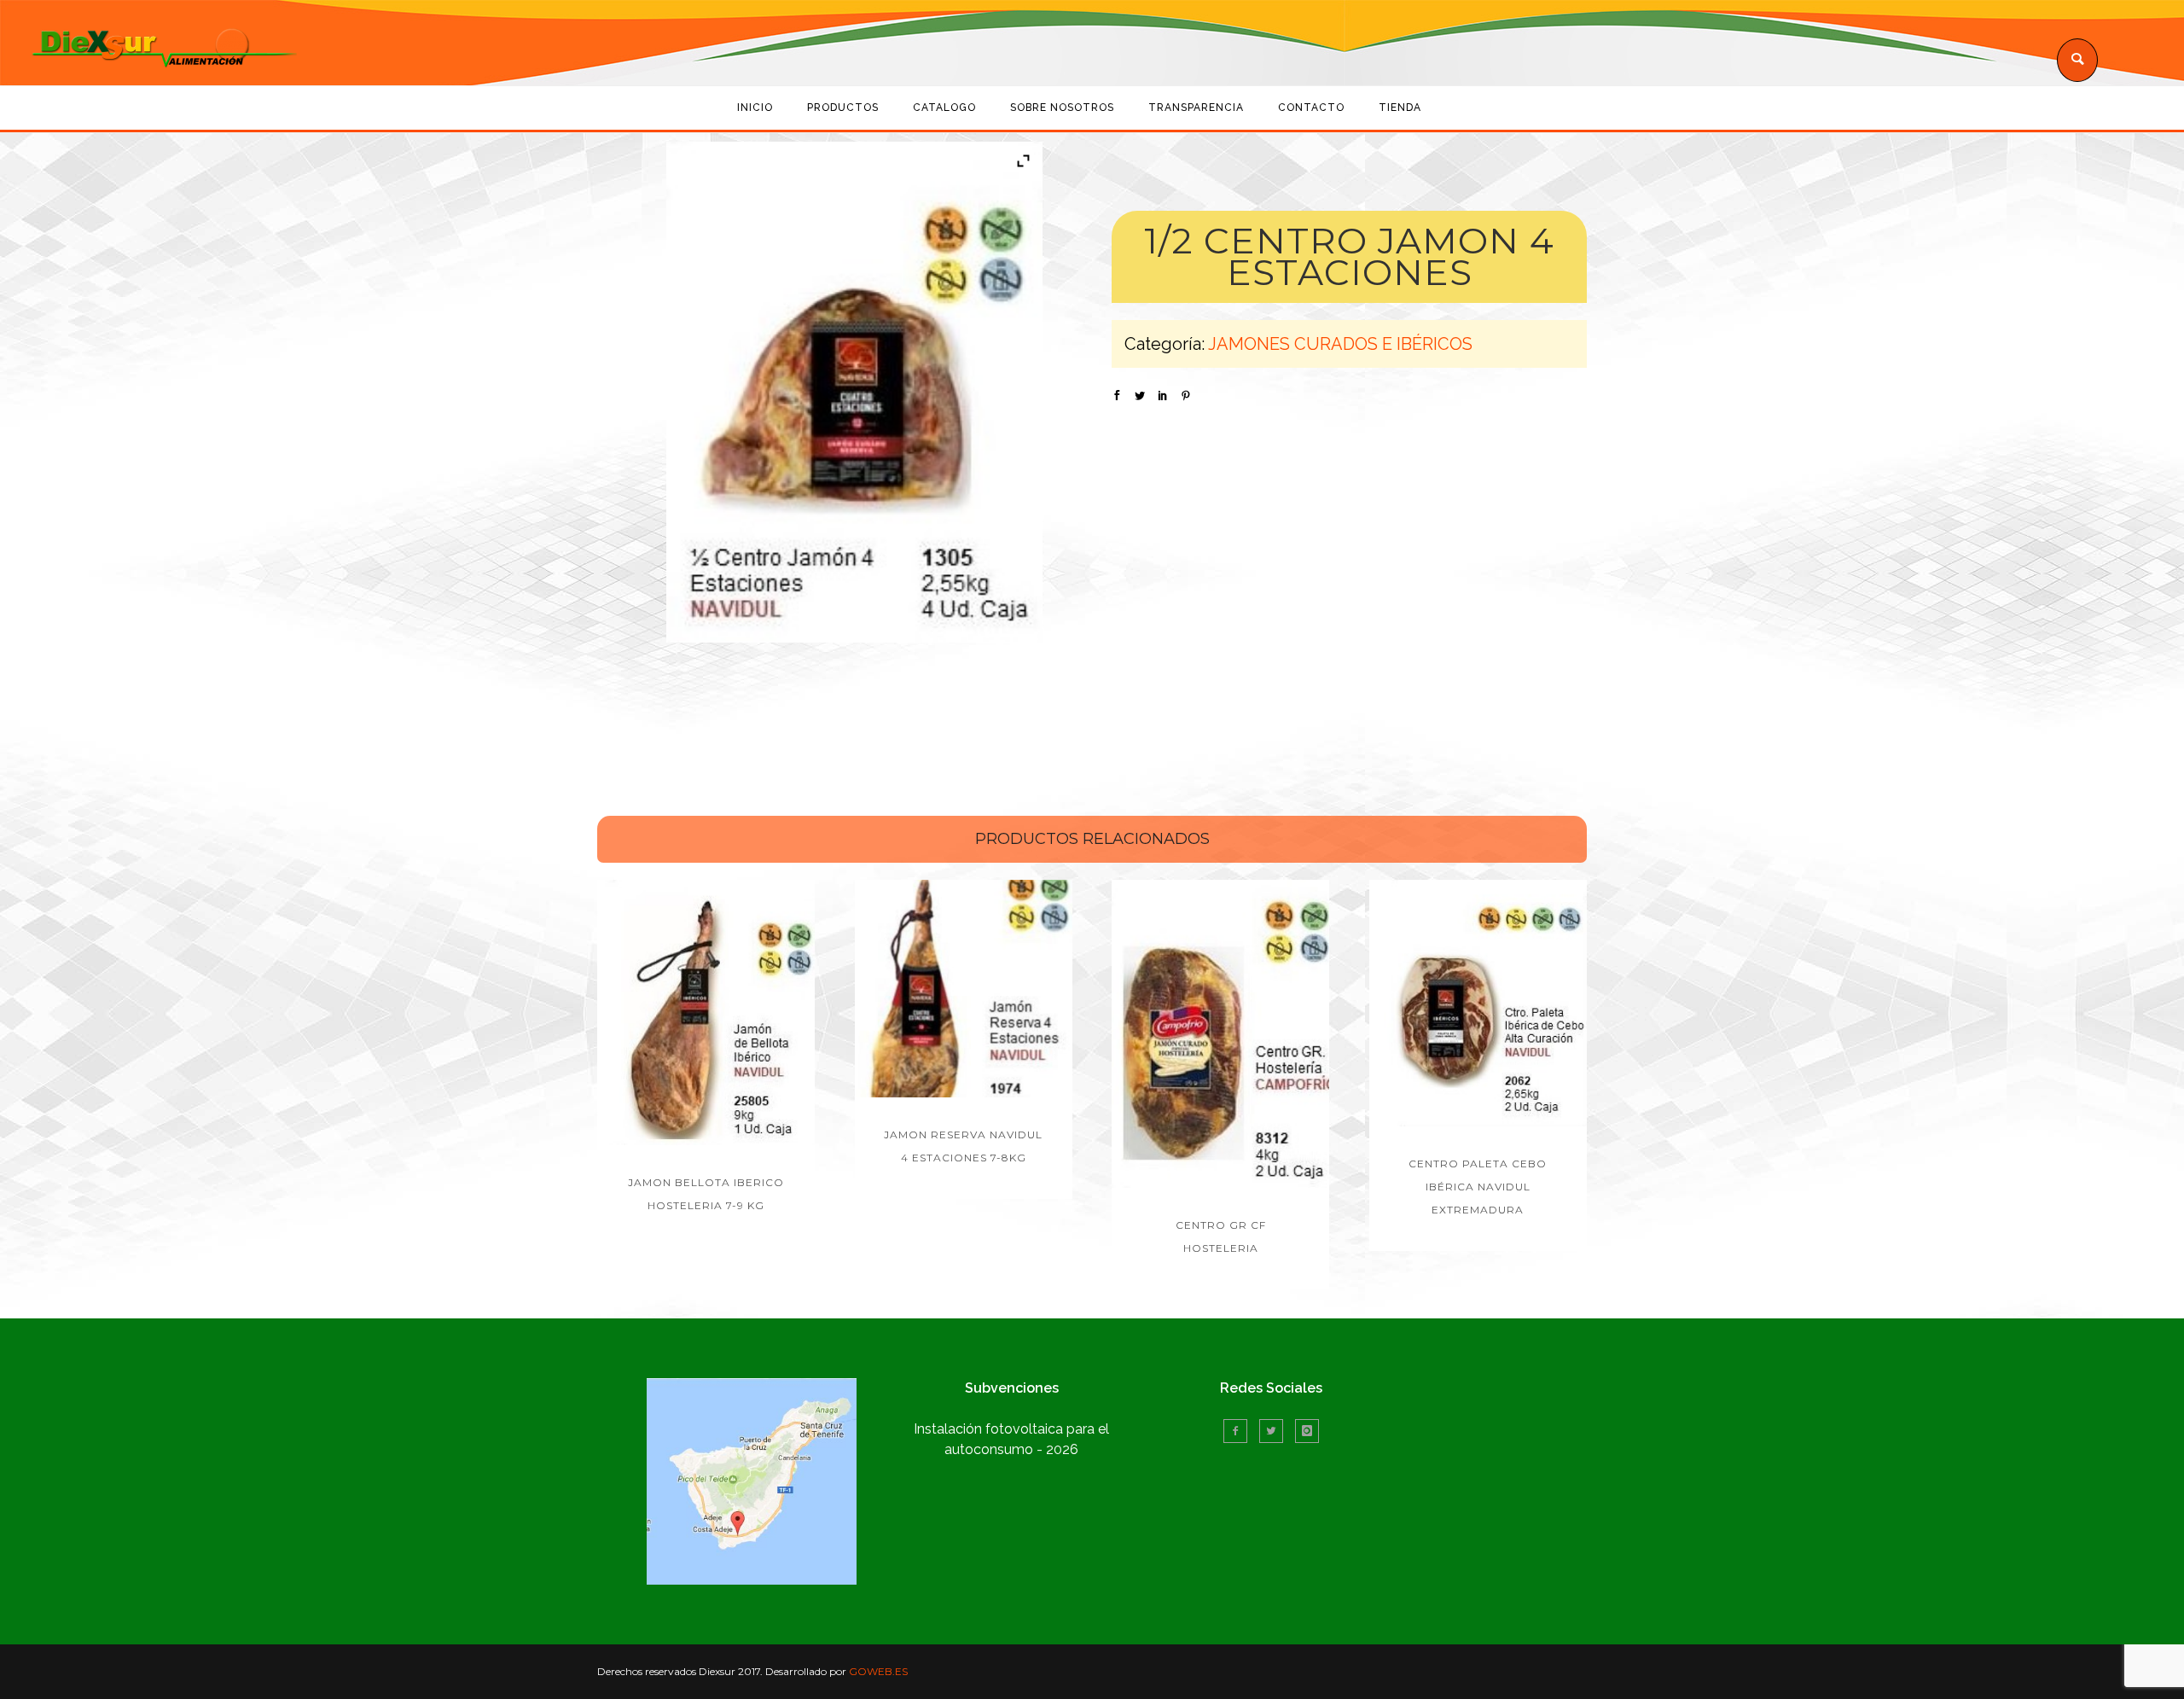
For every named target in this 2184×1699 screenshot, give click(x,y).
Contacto (1311, 108)
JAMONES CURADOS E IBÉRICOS (1340, 344)
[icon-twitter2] (1275, 1431)
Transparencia (1196, 108)
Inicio (755, 108)
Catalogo (944, 108)
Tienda (1400, 108)
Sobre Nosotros (1062, 108)
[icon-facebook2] (1240, 1431)
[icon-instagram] (1307, 1431)
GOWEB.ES (878, 1671)
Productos (843, 108)
